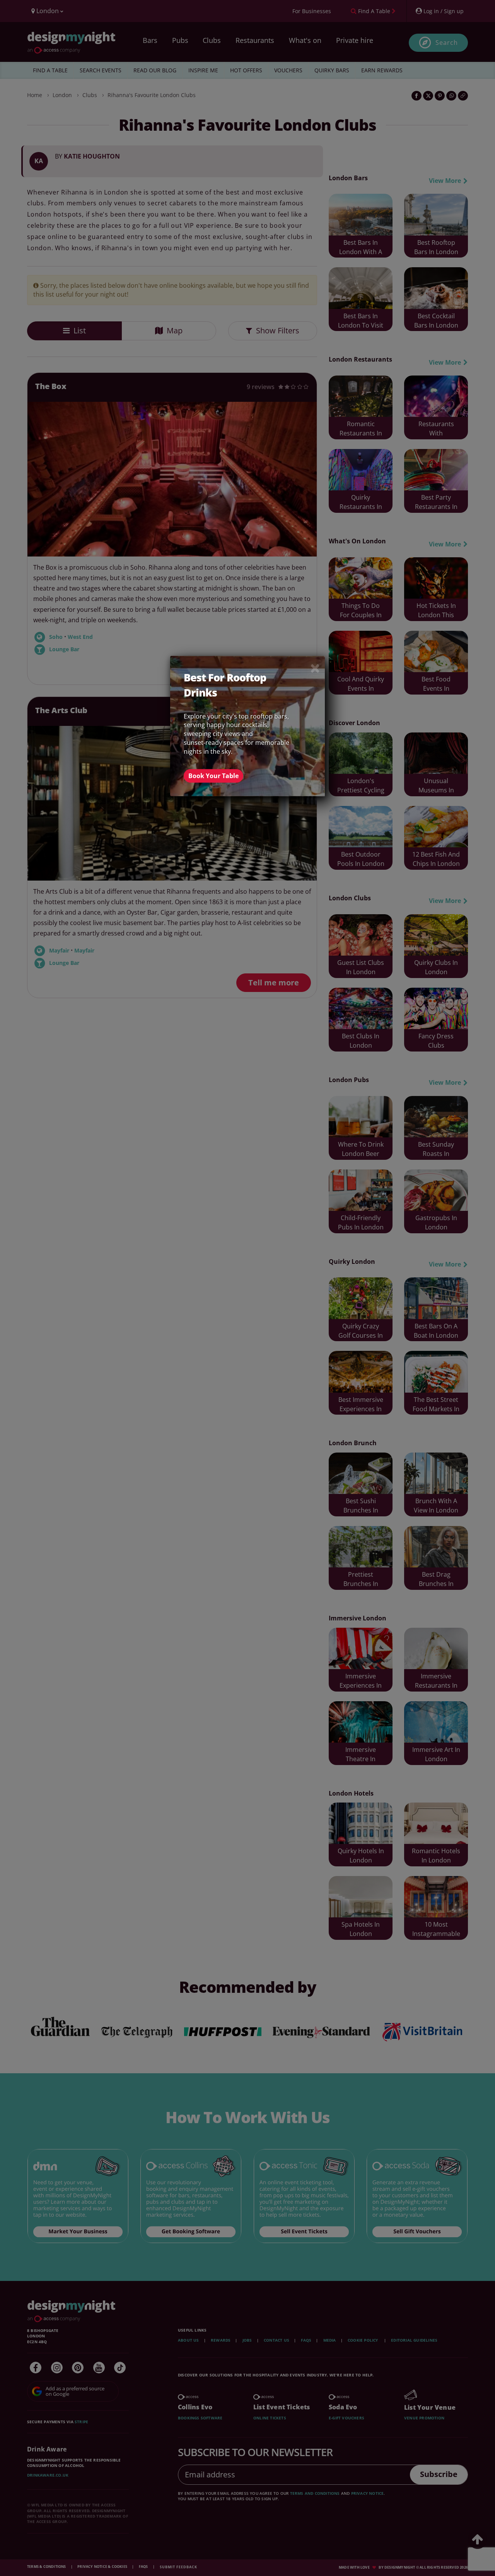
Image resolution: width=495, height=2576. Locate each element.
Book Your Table (213, 776)
